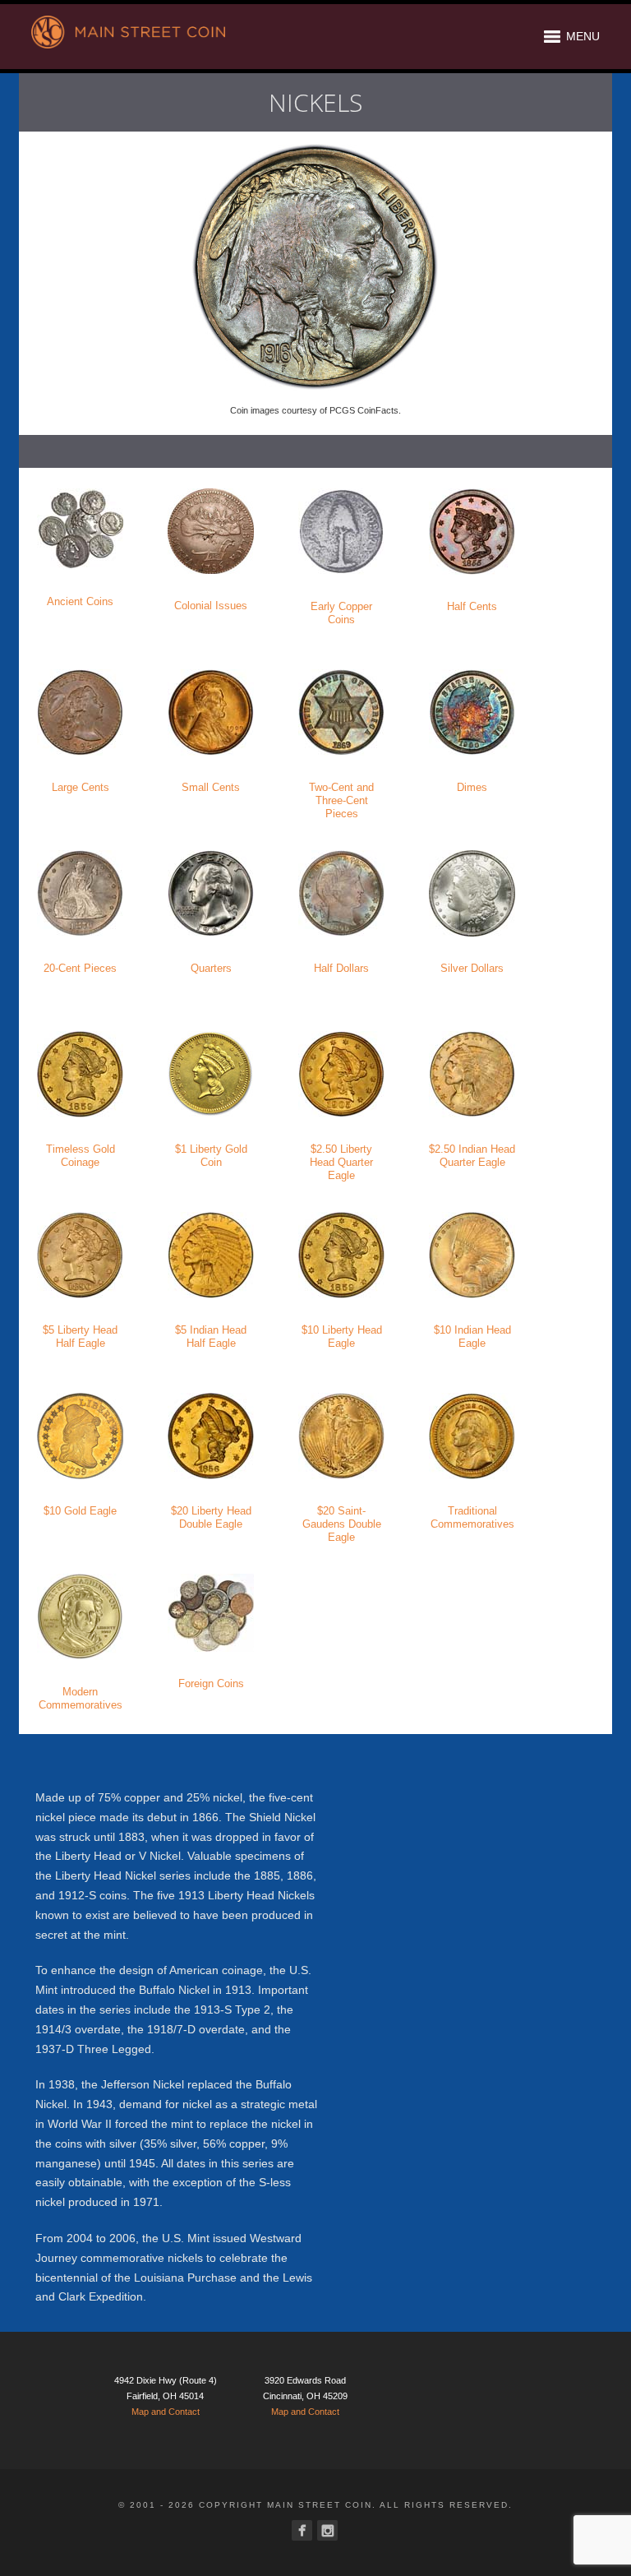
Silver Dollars (472, 968)
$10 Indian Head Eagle (472, 1337)
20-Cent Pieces (80, 968)
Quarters (211, 968)
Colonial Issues (211, 606)
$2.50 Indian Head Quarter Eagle (472, 1156)
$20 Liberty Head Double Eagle (211, 1517)
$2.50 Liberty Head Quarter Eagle (341, 1162)
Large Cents (81, 787)
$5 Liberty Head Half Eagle (80, 1337)
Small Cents (211, 787)
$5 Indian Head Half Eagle (211, 1337)
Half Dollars (341, 968)
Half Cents (472, 606)
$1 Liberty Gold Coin (211, 1156)
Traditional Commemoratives (472, 1517)
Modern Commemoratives (81, 1698)
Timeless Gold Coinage (81, 1156)
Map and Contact (166, 2412)
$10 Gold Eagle (80, 1511)
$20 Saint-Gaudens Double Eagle (342, 1524)
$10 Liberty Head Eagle (342, 1337)
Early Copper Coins (341, 613)
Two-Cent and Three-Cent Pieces (341, 800)
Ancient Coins (80, 601)
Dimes (472, 787)
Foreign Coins (211, 1683)
